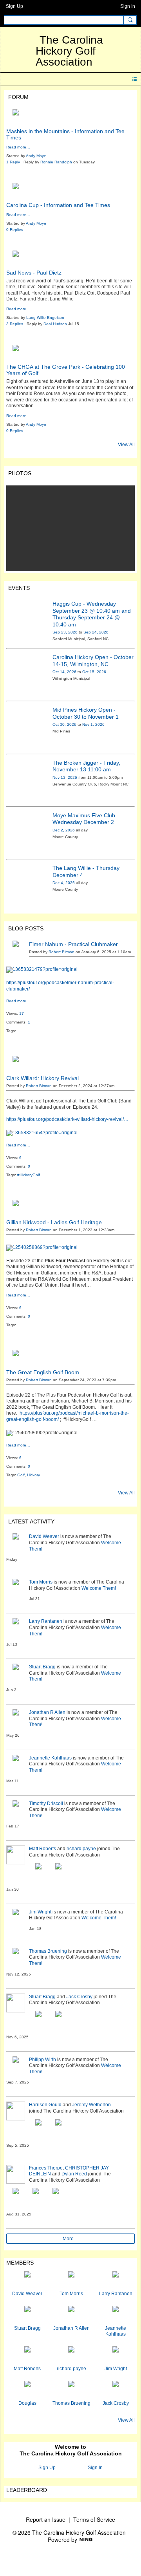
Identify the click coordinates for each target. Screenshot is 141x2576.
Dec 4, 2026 (64, 883)
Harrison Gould (45, 2105)
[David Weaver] (27, 2281)
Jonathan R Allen (47, 1712)
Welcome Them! (99, 1588)
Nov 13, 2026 (65, 777)
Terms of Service (94, 2519)
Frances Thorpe (46, 2168)
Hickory (33, 1475)
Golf (21, 1475)
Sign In (128, 6)
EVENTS (19, 588)
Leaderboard (27, 2490)
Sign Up (14, 6)
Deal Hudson (55, 324)
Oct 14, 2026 (64, 672)
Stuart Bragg (42, 1667)
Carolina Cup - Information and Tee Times (58, 205)
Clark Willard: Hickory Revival (42, 1078)
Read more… (18, 147)
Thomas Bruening (48, 1951)
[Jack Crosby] (116, 2390)
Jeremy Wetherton (91, 2105)
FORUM (18, 97)
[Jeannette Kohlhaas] (116, 2315)
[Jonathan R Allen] (71, 2315)
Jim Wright (40, 1912)
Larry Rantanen (46, 1621)
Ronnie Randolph (56, 162)
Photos (20, 473)
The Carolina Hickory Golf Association (69, 51)
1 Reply (13, 162)
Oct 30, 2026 (64, 724)
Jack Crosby (79, 1997)
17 (22, 1013)
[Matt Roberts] (27, 2356)
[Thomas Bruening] (71, 2390)
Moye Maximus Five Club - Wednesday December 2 (86, 819)
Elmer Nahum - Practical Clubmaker (73, 944)
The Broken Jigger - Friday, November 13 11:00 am (86, 766)
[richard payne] (71, 2356)
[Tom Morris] (71, 2281)
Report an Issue (46, 2519)
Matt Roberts (42, 1849)
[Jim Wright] (116, 2356)
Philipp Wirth (42, 2060)
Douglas (27, 2403)
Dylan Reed (74, 2174)
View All (126, 445)
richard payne (81, 1849)
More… (70, 2239)
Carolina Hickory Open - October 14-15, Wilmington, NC (93, 661)
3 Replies (15, 324)
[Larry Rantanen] (116, 2281)
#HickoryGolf (29, 1175)
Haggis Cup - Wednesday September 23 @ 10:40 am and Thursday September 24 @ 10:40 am (92, 614)
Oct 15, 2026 (94, 672)
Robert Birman (61, 952)
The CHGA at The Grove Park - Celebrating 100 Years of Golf (66, 370)
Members (20, 2263)
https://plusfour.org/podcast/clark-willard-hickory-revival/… (67, 1119)
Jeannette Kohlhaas (50, 1758)
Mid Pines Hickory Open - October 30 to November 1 (86, 713)
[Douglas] (27, 2390)
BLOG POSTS (26, 928)
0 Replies (15, 230)
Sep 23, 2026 (65, 632)
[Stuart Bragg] (27, 2315)
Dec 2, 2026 (64, 830)
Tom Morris (41, 1582)
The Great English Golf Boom (43, 1372)
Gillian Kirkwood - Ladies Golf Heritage (54, 1222)
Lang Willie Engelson (45, 318)
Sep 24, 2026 (96, 632)
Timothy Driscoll (46, 1803)
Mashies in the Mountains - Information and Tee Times (65, 134)
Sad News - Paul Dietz (34, 273)
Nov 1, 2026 (93, 724)
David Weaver (44, 1536)
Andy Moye (36, 156)
